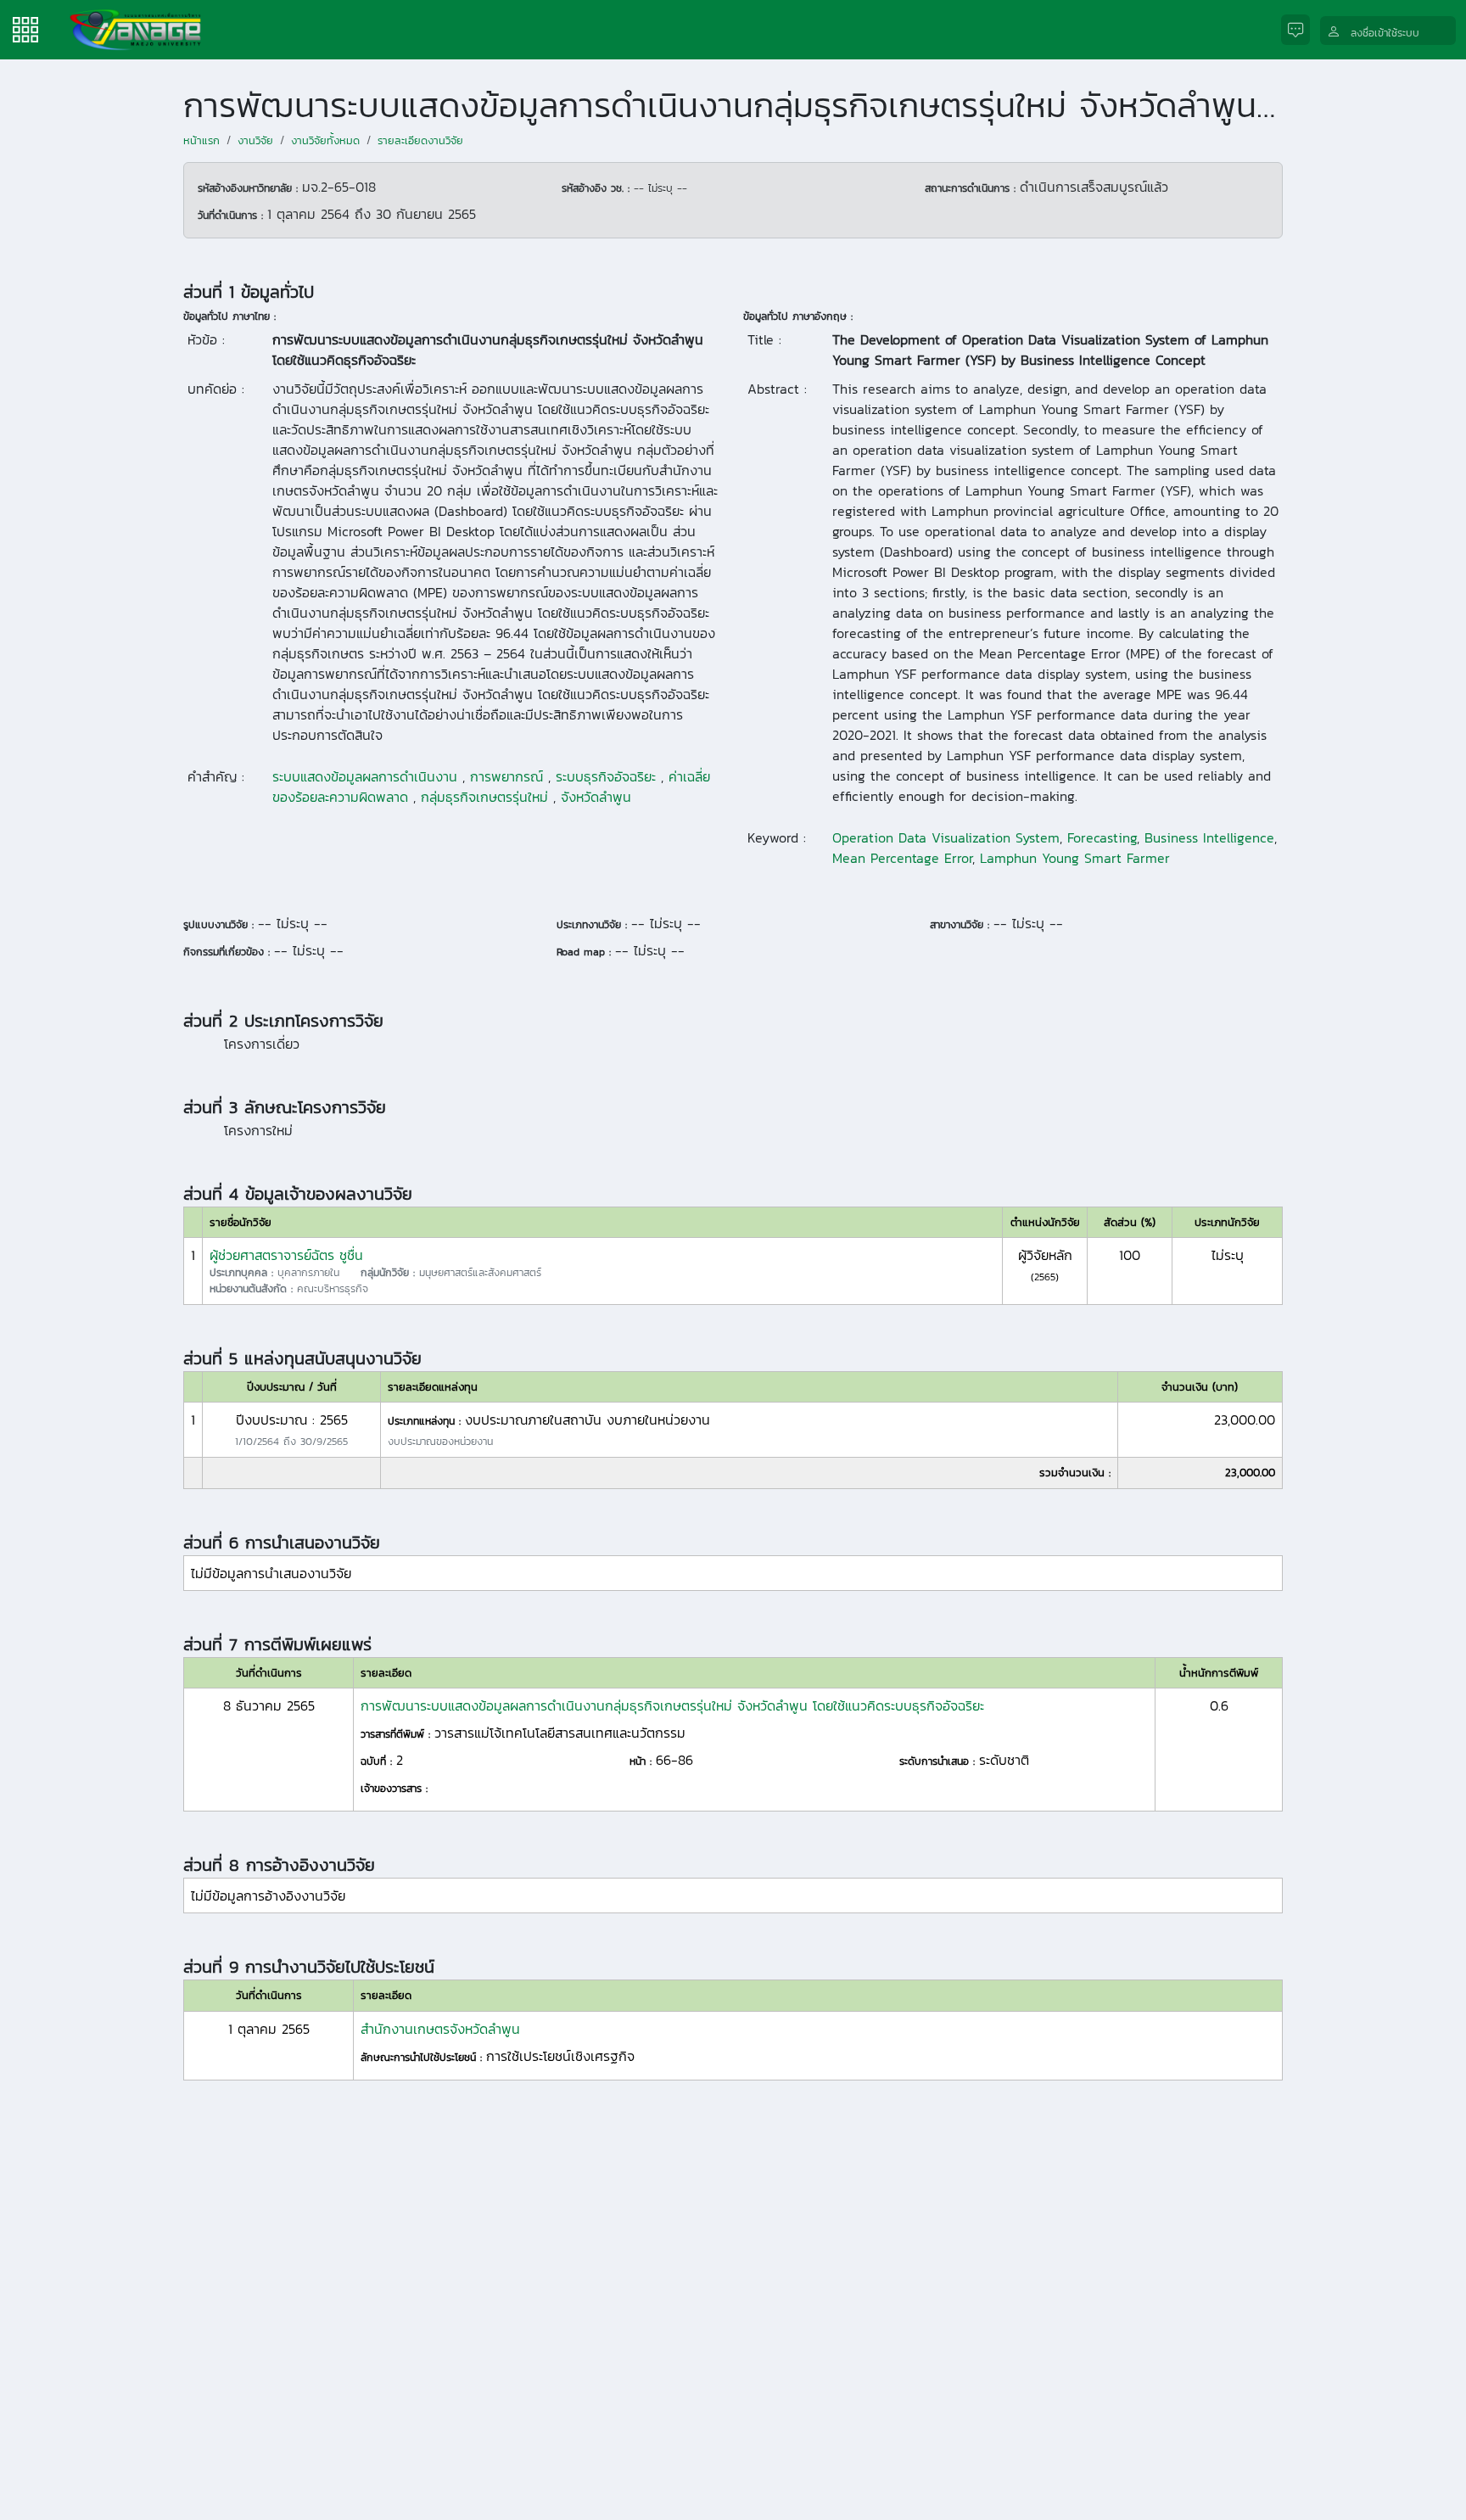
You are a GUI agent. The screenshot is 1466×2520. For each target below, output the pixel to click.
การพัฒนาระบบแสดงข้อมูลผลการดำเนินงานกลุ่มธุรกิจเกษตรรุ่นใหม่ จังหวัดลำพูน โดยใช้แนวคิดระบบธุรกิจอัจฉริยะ (672, 1705)
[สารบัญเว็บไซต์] (25, 28)
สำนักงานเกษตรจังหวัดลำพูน (440, 2029)
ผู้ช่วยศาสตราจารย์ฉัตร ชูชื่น (286, 1255)
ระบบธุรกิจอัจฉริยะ (606, 776)
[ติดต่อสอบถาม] (1301, 30)
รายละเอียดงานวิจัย (420, 140)
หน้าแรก (201, 140)
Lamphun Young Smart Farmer (1075, 858)
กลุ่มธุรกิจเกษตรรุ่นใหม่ (484, 797)
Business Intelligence (1209, 837)
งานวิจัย (255, 140)
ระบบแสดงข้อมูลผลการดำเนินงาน (365, 776)
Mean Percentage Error (902, 858)
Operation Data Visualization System (946, 837)
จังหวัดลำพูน (596, 797)
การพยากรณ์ (506, 776)
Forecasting (1102, 837)
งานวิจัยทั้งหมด (325, 140)
